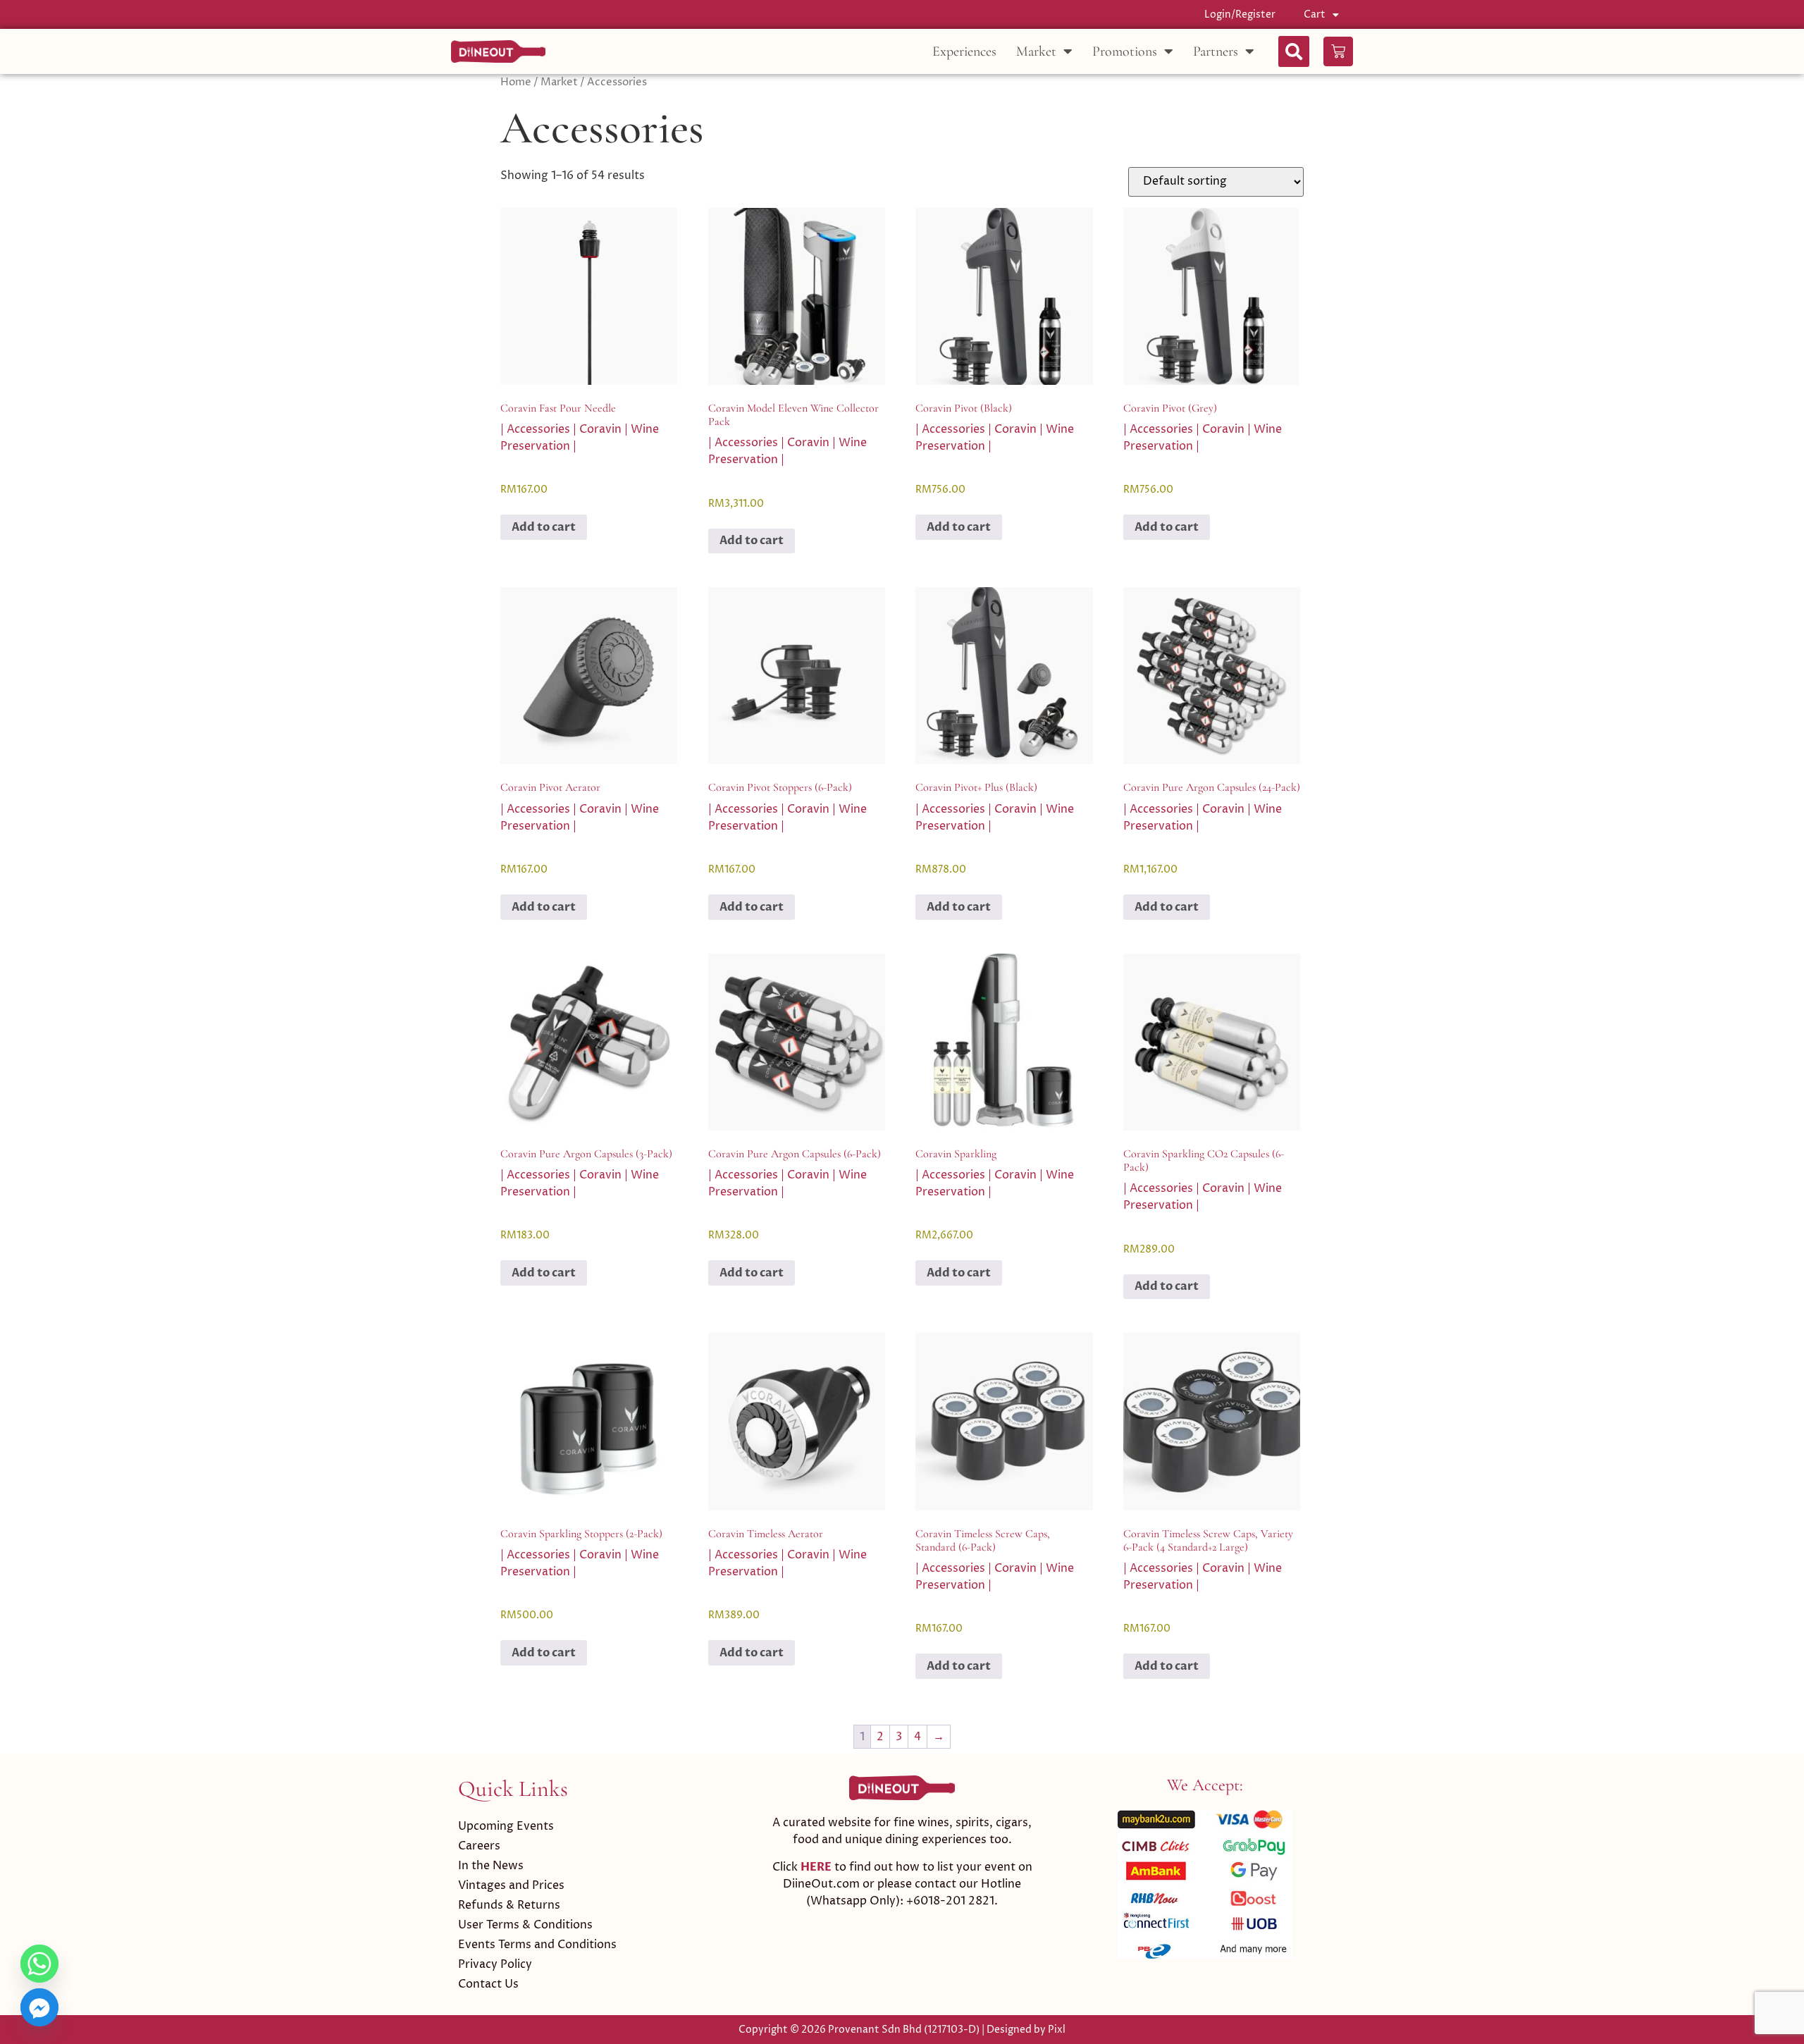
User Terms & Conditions (525, 1925)
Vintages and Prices (511, 1885)
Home (516, 82)
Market (1036, 51)
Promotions (1125, 51)
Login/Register (1240, 14)
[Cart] (1338, 51)
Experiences (964, 51)
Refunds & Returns (509, 1905)
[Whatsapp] (39, 1964)
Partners (1216, 51)
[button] (1294, 51)
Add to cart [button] (544, 527)
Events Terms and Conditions (537, 1945)
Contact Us (488, 1984)
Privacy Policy (495, 1964)
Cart (1315, 14)
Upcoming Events (506, 1826)
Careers (479, 1846)
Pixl (1057, 2030)
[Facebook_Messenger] (39, 2007)
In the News (491, 1866)
